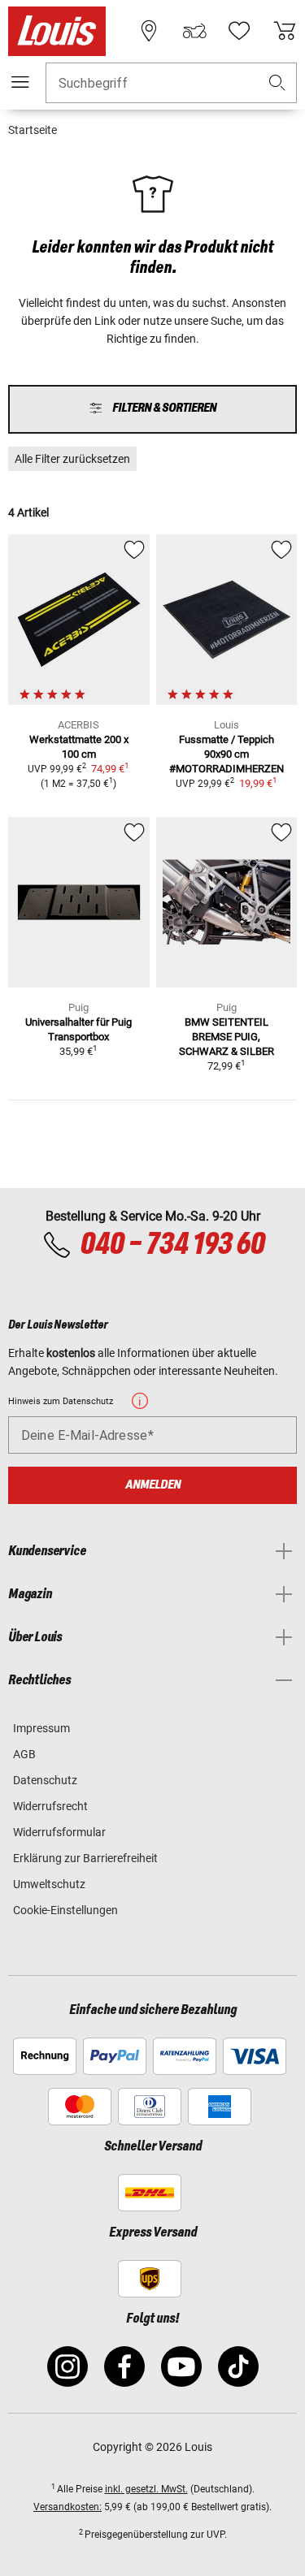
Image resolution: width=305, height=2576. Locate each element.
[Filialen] (149, 31)
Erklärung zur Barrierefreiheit (85, 1858)
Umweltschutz (49, 1884)
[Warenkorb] (285, 31)
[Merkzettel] (239, 31)
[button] (277, 83)
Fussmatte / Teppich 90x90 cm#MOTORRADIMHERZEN (227, 754)
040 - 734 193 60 (172, 1245)
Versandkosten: (68, 2507)
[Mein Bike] (194, 31)
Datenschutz (45, 1780)
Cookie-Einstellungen (65, 1910)
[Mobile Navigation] (20, 82)
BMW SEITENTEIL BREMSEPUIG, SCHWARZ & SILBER (227, 1037)
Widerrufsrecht (50, 1806)
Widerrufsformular (59, 1832)
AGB (24, 1754)
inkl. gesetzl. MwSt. (146, 2489)
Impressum (41, 1728)
